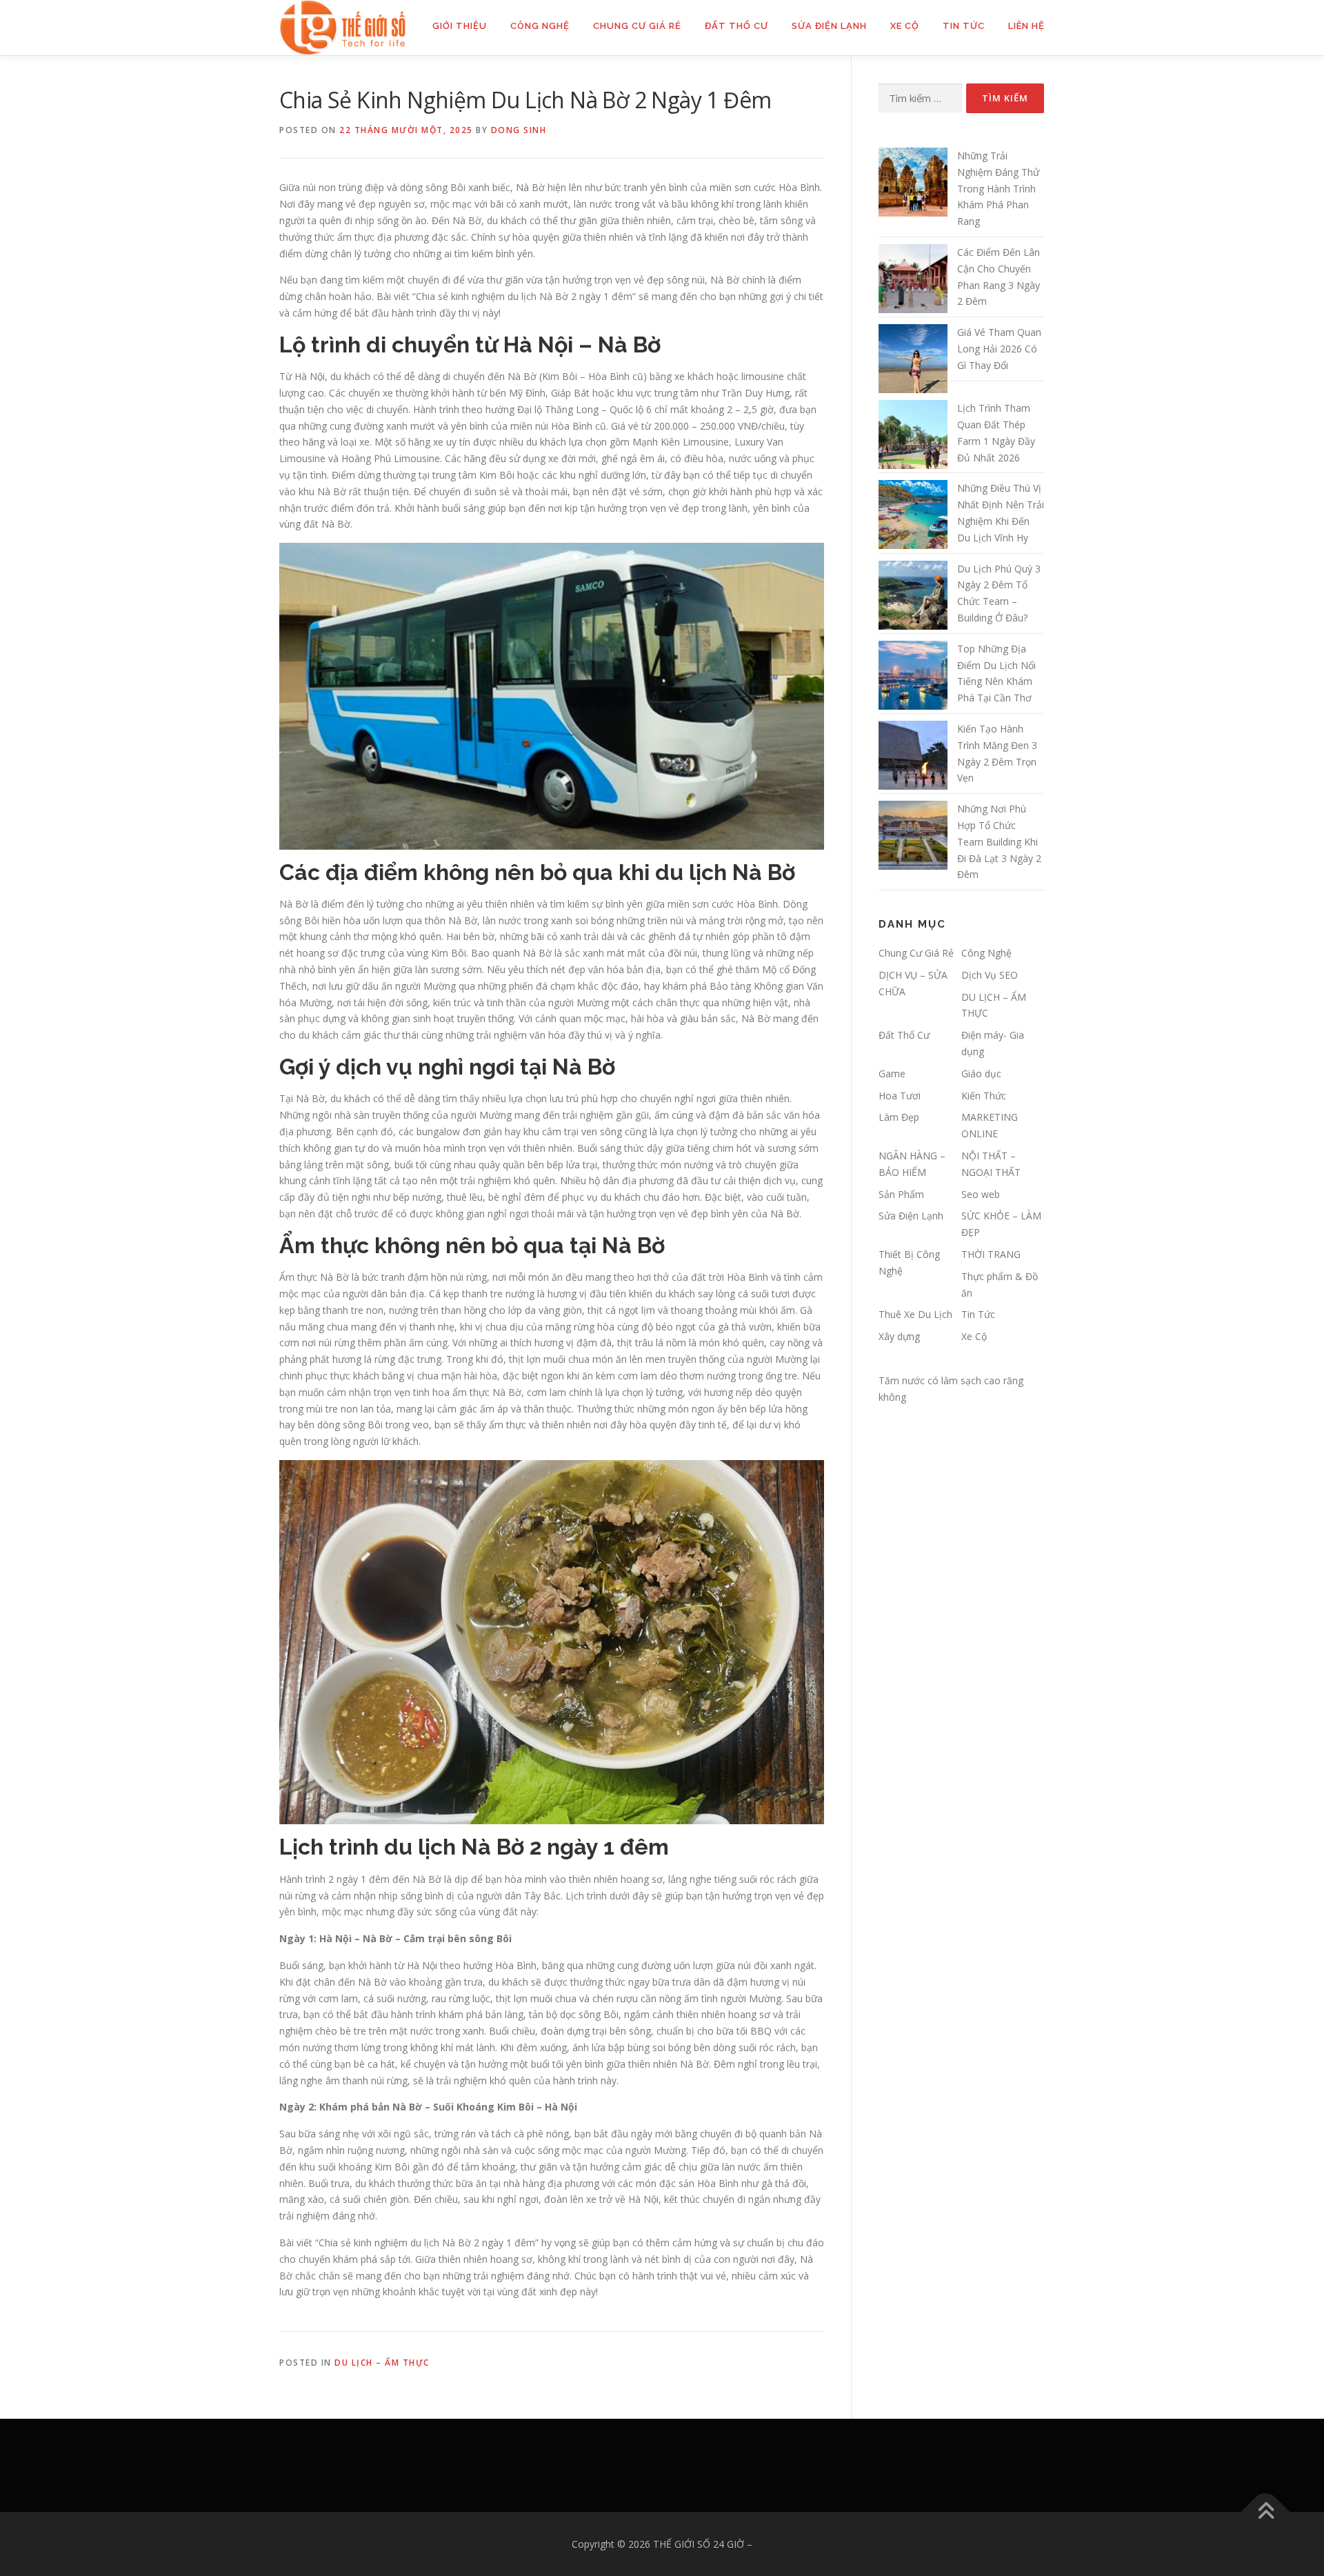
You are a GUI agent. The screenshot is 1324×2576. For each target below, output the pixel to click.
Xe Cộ (905, 26)
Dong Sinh (519, 130)
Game (892, 1074)
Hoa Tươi (900, 1096)
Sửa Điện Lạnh (829, 26)
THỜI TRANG (991, 1254)
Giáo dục (981, 1074)
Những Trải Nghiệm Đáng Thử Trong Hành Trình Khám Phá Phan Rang (998, 188)
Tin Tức (964, 26)
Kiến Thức (984, 1096)
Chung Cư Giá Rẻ (637, 26)
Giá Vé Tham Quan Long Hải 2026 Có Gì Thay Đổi (999, 349)
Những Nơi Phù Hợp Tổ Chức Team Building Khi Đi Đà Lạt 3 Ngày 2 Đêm (999, 841)
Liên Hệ (1026, 26)
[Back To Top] (1266, 2512)
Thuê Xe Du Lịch (915, 1314)
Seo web (981, 1194)
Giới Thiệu (460, 26)
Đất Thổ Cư (736, 26)
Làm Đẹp (899, 1117)
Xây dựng (899, 1336)
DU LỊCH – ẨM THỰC (382, 2363)
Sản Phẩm (901, 1194)
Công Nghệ (540, 26)
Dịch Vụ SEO (990, 975)
